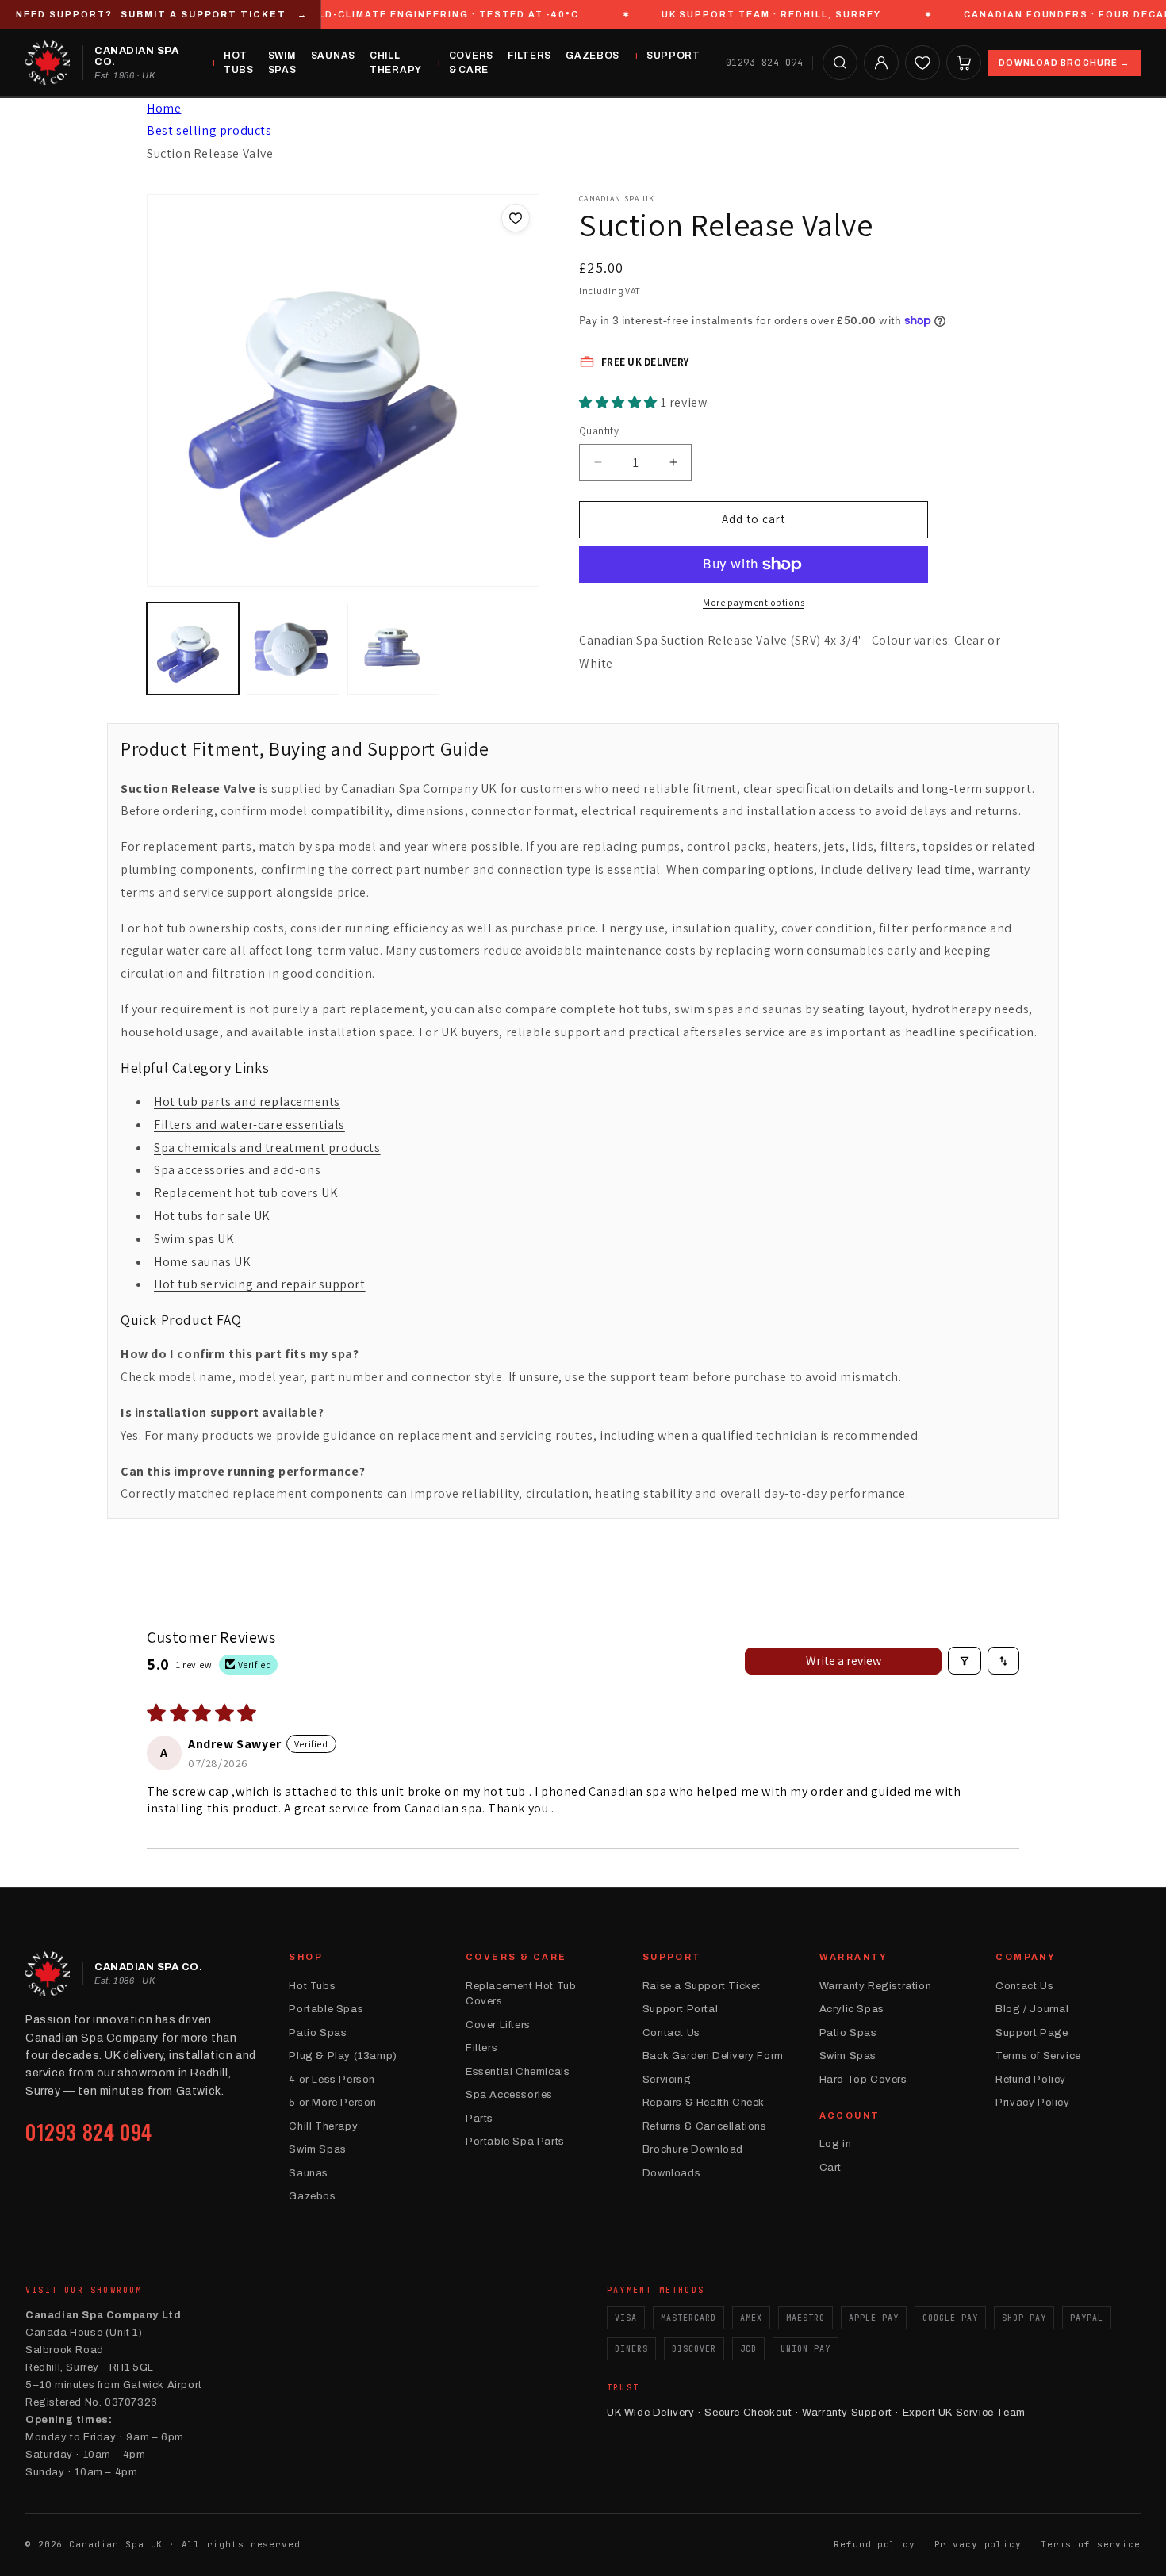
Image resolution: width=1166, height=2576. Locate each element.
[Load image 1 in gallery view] (193, 649)
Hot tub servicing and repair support (260, 1284)
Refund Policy (1031, 2080)
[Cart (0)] (964, 63)
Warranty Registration (876, 1986)
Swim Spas (282, 63)
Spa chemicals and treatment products (267, 1148)
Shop (306, 1957)
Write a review (844, 1661)
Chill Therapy (396, 63)
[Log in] (881, 63)
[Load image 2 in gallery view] (293, 649)
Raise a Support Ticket (702, 1986)
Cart (830, 2168)
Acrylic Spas (852, 2009)
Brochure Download (693, 2149)
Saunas (333, 56)
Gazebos (593, 56)
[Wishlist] (922, 63)
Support (673, 56)
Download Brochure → (1064, 62)
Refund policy (874, 2544)
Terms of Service (1038, 2056)
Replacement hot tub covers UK (246, 1193)
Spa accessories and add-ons (237, 1170)
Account (850, 2115)
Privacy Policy (1032, 2103)
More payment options (754, 602)
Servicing (667, 2080)
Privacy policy (978, 2544)
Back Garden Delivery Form (713, 2056)
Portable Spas (326, 2009)
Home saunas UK (202, 1262)
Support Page (1032, 2033)
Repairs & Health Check (704, 2103)
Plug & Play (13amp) (343, 2056)
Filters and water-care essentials (249, 1125)
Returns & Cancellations (705, 2126)
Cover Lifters (498, 2025)
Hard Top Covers (863, 2080)
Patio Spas (318, 2033)
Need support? (162, 14)
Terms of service (1091, 2544)
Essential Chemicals (518, 2072)
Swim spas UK (194, 1239)
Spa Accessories (509, 2095)
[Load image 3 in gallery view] (393, 649)
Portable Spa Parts (515, 2142)
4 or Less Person (332, 2080)
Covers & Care (471, 63)
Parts (479, 2119)
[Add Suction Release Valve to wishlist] (516, 218)
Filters (529, 56)
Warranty (854, 1957)
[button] (840, 63)
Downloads (671, 2173)
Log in (836, 2144)
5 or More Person (333, 2103)
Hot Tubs (239, 63)
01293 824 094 (764, 63)
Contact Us (671, 2033)
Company (1026, 1957)
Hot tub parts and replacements (247, 1102)
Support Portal (680, 2009)
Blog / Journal (1032, 2009)
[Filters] (965, 1661)
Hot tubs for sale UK (212, 1216)
